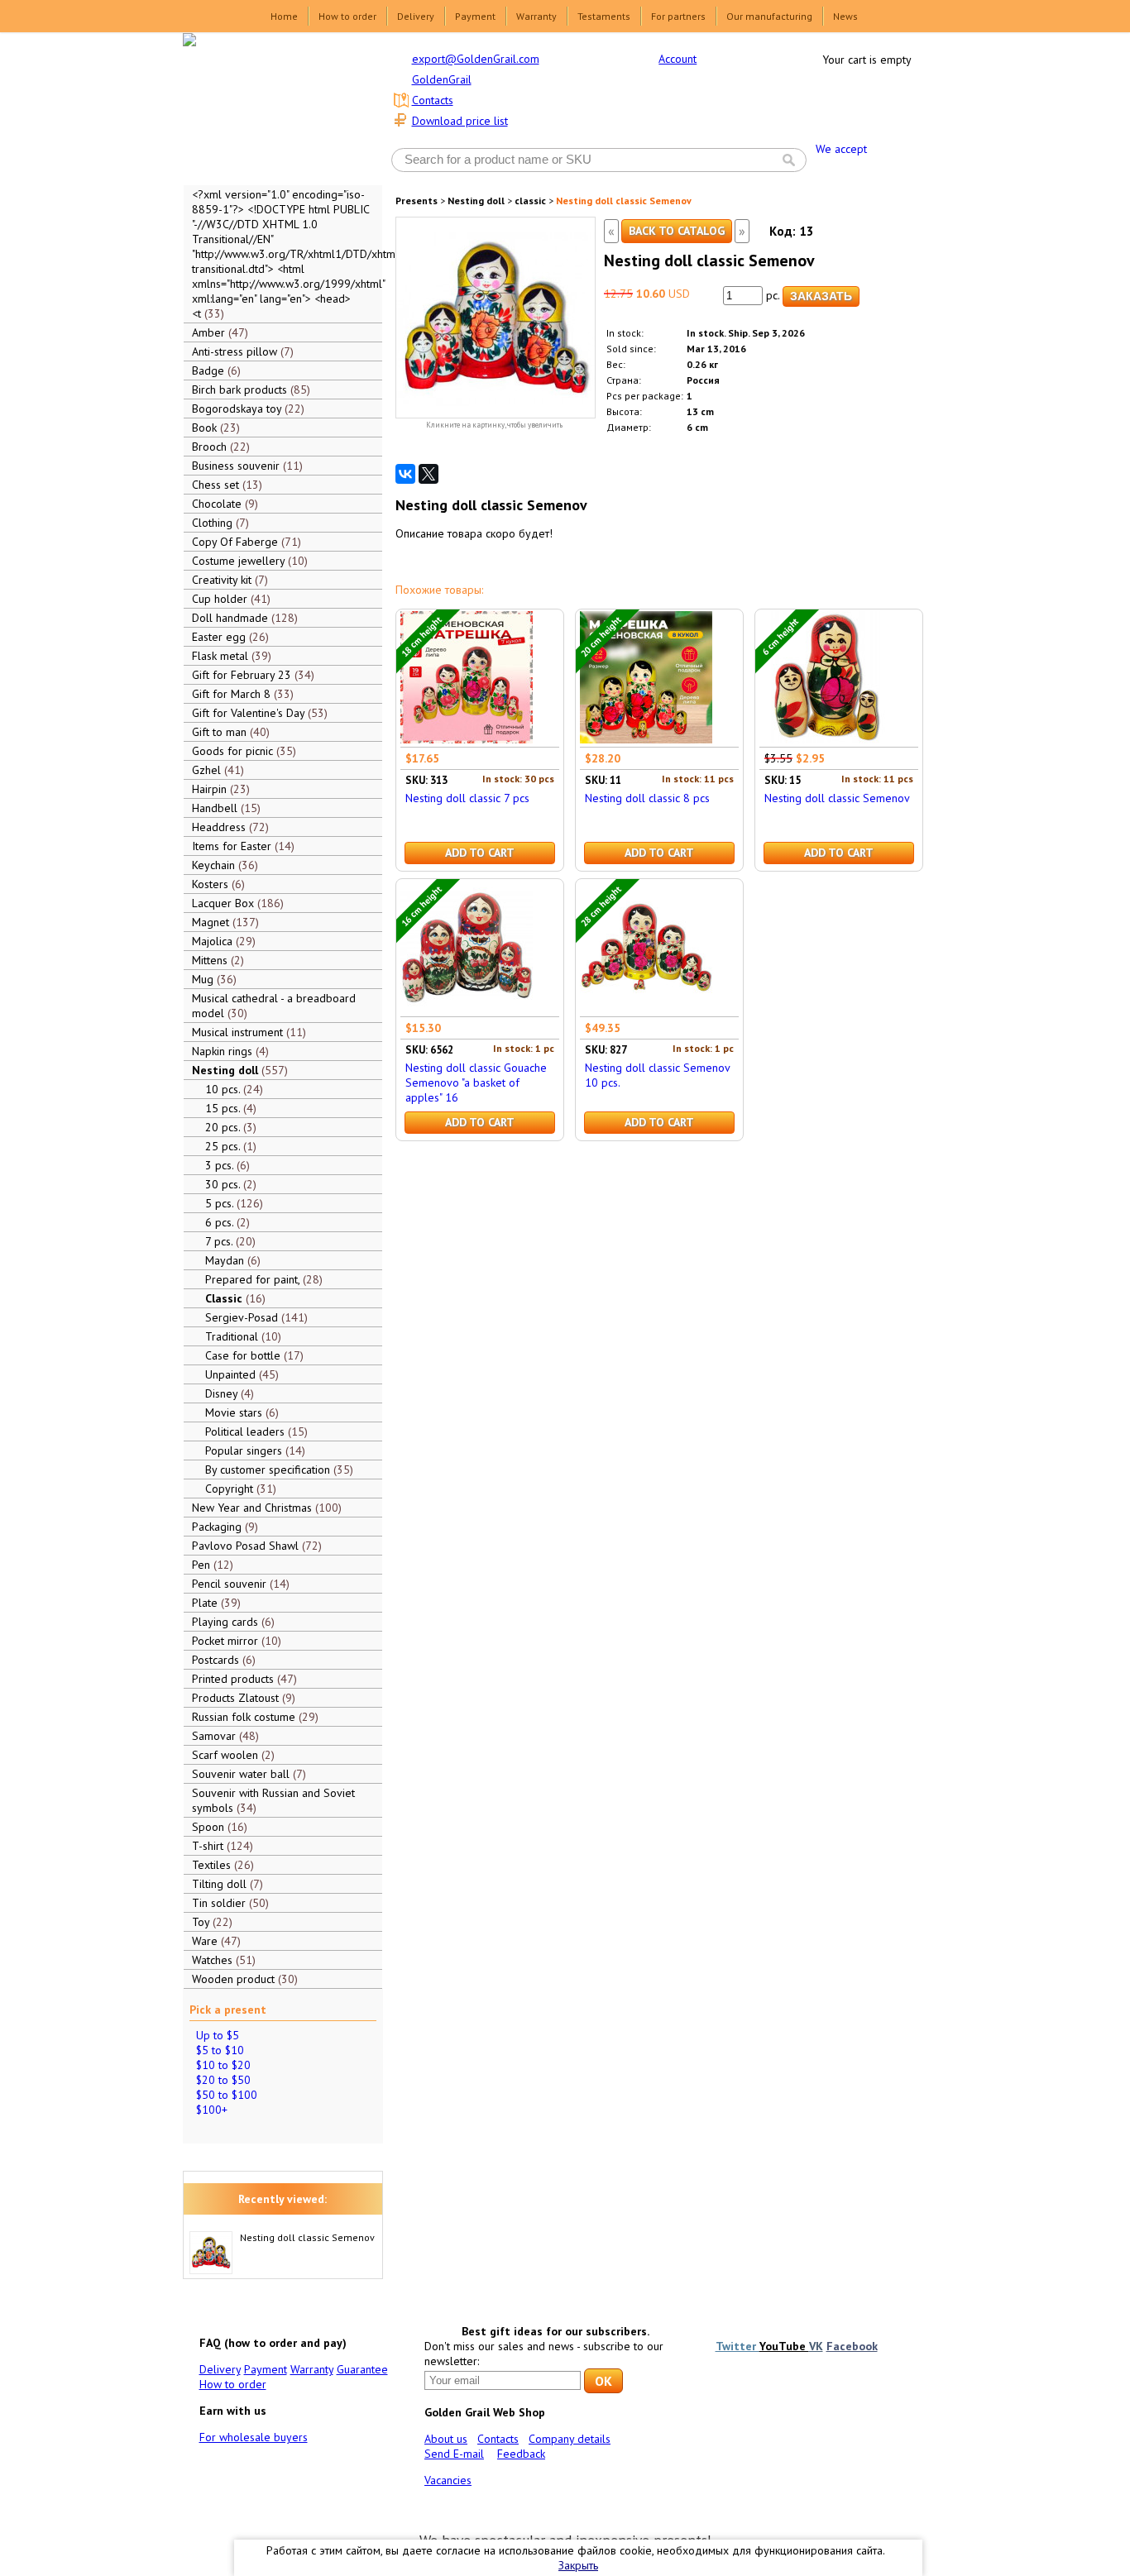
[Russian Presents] (271, 108)
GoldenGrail (442, 79)
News (845, 16)
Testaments (604, 16)
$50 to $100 (227, 2095)
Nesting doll (476, 201)
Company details (570, 2439)
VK (816, 2346)
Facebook (852, 2346)
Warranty (536, 16)
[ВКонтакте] (405, 474)
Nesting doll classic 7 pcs (467, 798)
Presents (417, 201)
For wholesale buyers (254, 2437)
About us (446, 2439)
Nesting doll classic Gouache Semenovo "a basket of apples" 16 (476, 1082)
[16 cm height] (467, 1009)
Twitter (737, 2346)
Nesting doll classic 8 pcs (647, 798)
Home (284, 16)
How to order (347, 16)
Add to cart (480, 853)
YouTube (784, 2346)
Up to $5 (218, 2035)
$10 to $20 (223, 2065)
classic (530, 201)
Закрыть (578, 2565)
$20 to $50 (223, 2080)
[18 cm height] (467, 739)
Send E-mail (454, 2454)
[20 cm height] (646, 739)
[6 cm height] (826, 739)
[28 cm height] (646, 1009)
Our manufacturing (769, 16)
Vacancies (448, 2480)
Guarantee (362, 2369)
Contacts (433, 100)
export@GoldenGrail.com (476, 59)
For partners (678, 16)
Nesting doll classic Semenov (307, 2237)
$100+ (212, 2110)
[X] (429, 474)
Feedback (521, 2454)
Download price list (460, 121)
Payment (475, 16)
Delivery (416, 16)
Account (678, 59)
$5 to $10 (220, 2050)
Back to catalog (677, 231)
